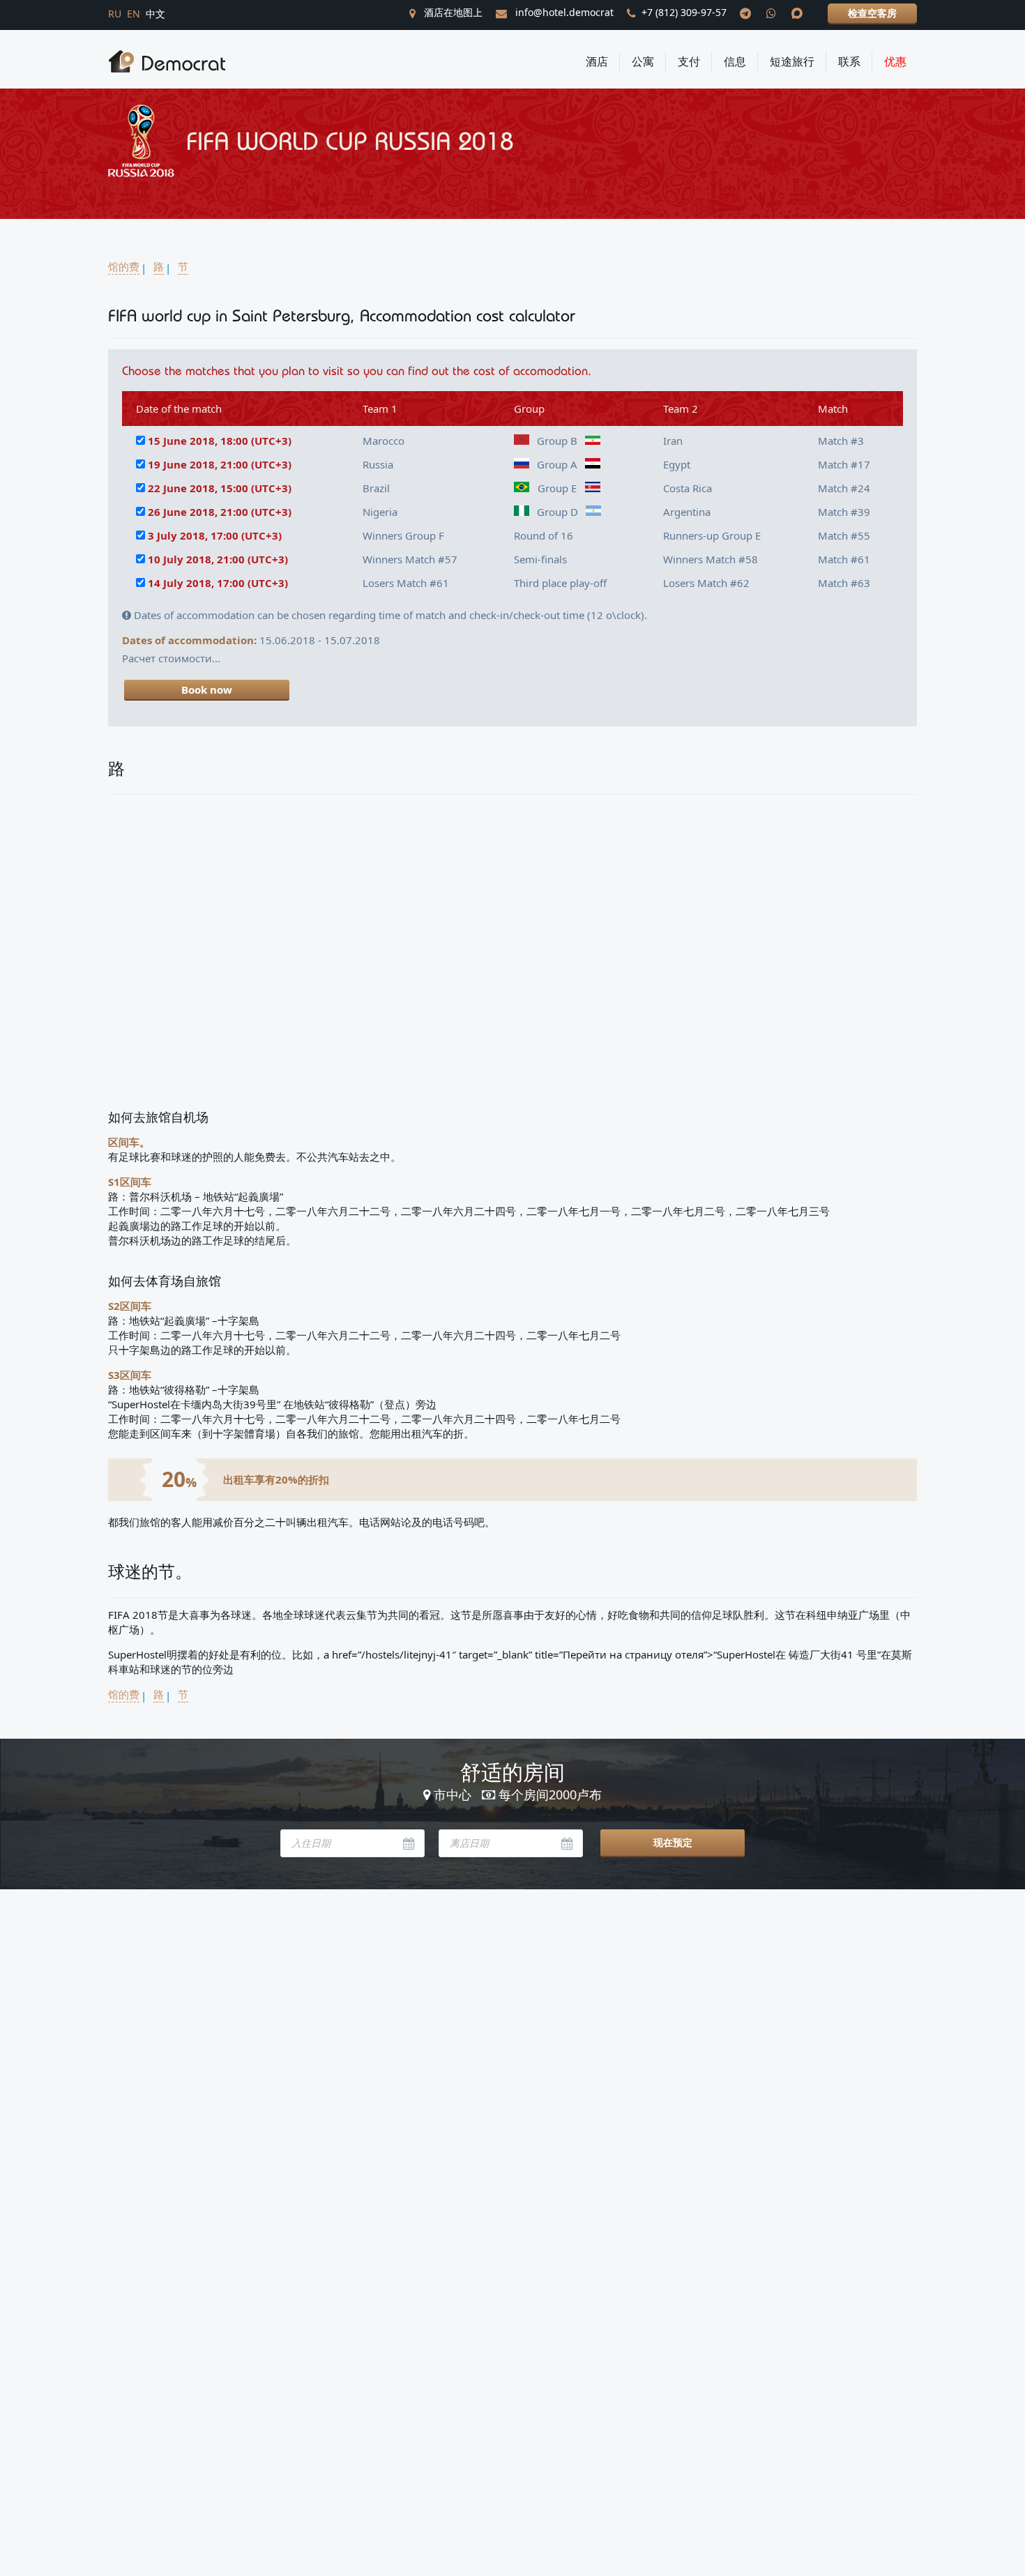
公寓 (643, 61)
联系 (849, 61)
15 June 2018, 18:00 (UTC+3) (220, 441)
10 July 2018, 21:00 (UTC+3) (218, 559)
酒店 (597, 61)
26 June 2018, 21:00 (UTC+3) (220, 512)
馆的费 (124, 266)
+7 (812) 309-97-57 (684, 12)
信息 (735, 61)
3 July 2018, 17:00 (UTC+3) (215, 535)
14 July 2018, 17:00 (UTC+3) (218, 583)
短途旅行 (792, 61)
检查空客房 (872, 13)
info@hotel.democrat (563, 12)
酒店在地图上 (452, 12)
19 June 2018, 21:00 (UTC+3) (220, 464)
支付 (689, 61)
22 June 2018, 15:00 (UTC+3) (220, 488)
